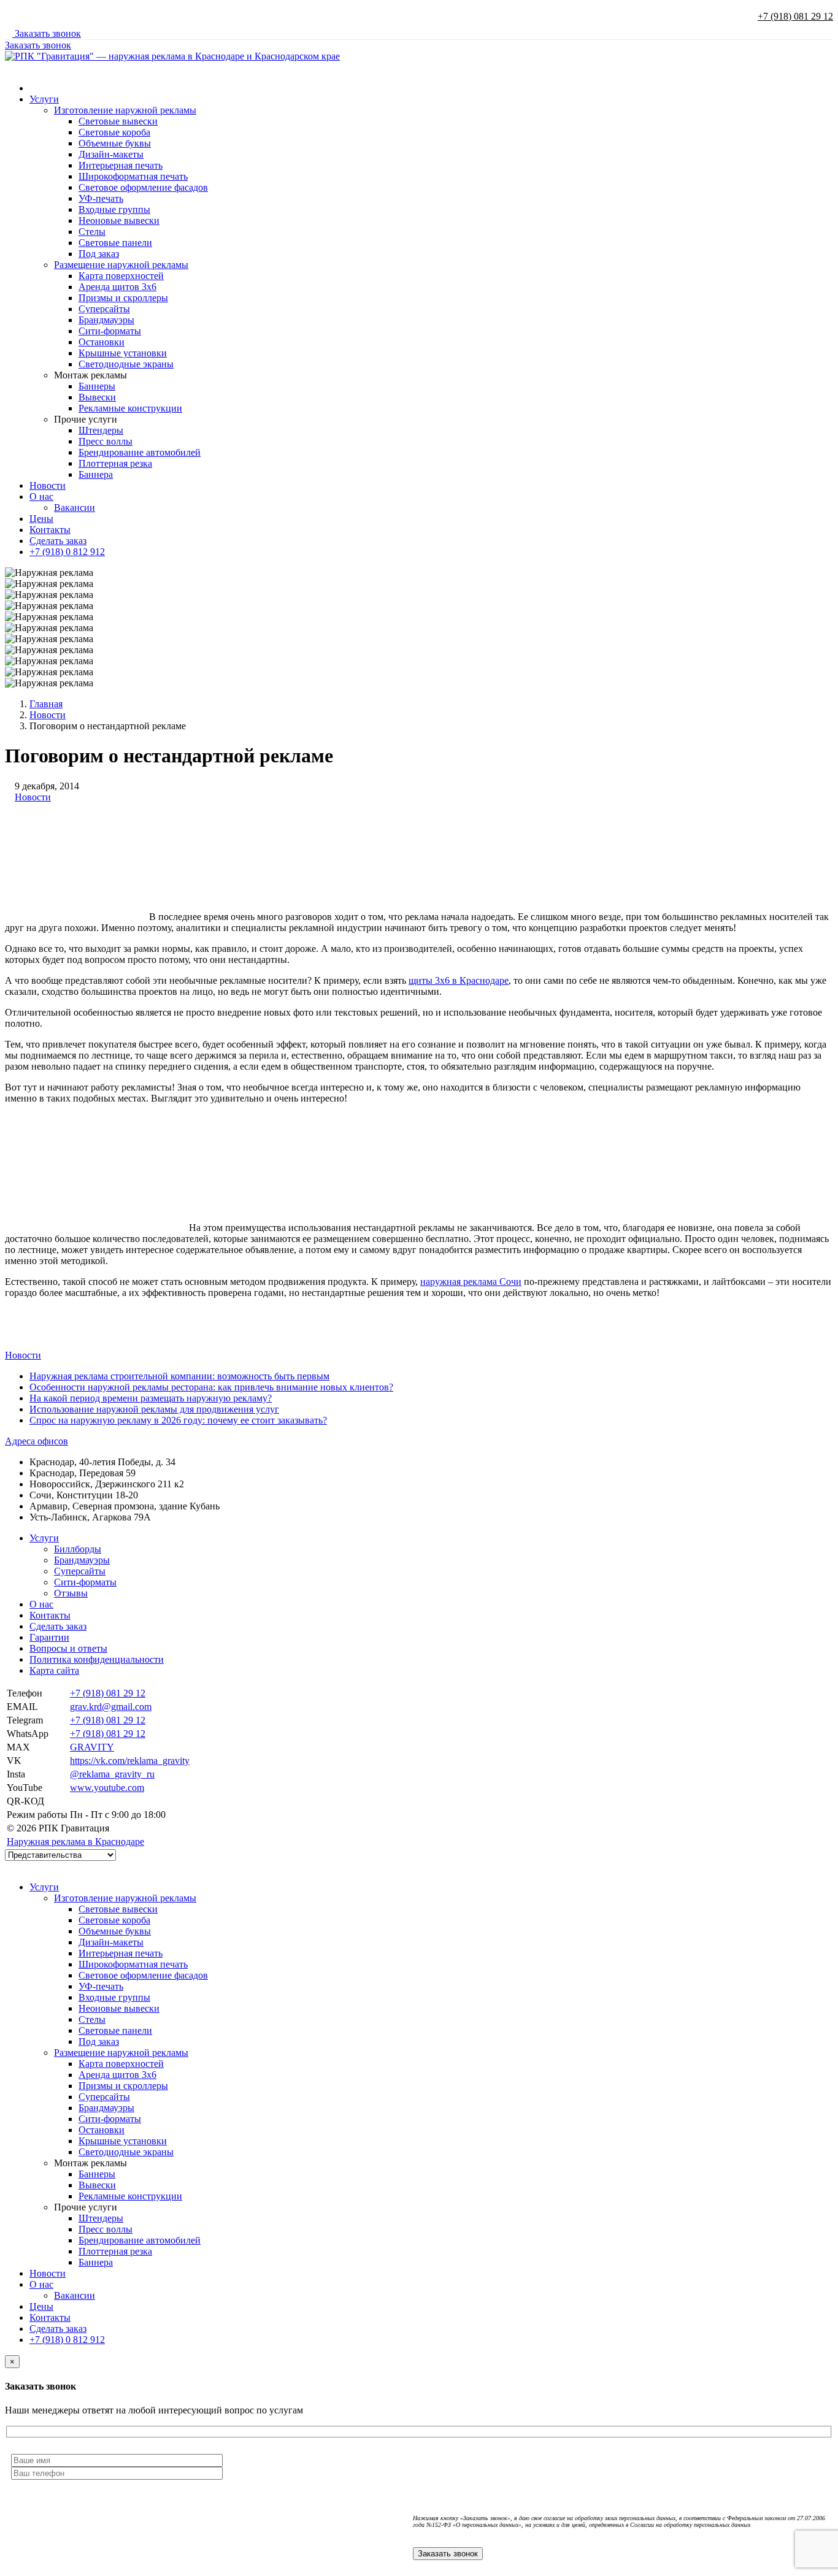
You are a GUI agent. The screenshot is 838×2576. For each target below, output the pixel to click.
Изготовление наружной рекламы (125, 110)
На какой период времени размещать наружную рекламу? (151, 1398)
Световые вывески (118, 121)
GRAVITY (92, 1747)
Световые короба (114, 132)
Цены (41, 519)
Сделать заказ (58, 541)
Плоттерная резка (115, 463)
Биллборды (78, 1549)
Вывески (97, 397)
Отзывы (71, 1593)
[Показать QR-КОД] (74, 1801)
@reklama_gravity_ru (112, 1774)
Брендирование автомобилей (140, 452)
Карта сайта (54, 1670)
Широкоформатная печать (133, 176)
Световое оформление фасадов (143, 187)
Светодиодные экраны (126, 364)
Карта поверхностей (121, 276)
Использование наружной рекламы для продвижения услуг (154, 1409)
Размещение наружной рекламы (121, 265)
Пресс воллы (106, 441)
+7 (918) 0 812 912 (67, 552)
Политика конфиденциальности (97, 1659)
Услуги (44, 99)
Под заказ (99, 254)
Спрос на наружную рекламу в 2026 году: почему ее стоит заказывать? (178, 1420)
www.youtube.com (107, 1788)
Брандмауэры (106, 320)
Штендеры (101, 430)
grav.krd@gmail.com (111, 1707)
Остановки (102, 342)
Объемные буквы (115, 143)
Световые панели (115, 243)
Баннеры (97, 386)
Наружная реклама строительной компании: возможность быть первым (179, 1376)
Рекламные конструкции (130, 408)
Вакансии (75, 508)
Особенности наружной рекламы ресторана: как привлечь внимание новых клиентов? (211, 1387)
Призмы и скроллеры (123, 298)
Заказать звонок (47, 33)
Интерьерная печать (121, 165)
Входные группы (114, 209)
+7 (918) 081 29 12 (795, 16)
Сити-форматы (110, 331)
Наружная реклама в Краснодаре (75, 1842)
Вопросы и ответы (68, 1648)
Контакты (50, 530)
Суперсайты (104, 309)
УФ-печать (101, 198)
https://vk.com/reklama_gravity (130, 1761)
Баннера (96, 474)
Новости (48, 485)
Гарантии (49, 1637)
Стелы (92, 232)
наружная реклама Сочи (471, 1282)
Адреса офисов (37, 1441)
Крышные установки (123, 353)
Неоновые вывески (119, 220)
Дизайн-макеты (111, 154)
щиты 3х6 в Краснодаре (459, 980)
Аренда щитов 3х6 (117, 287)
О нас (41, 496)
